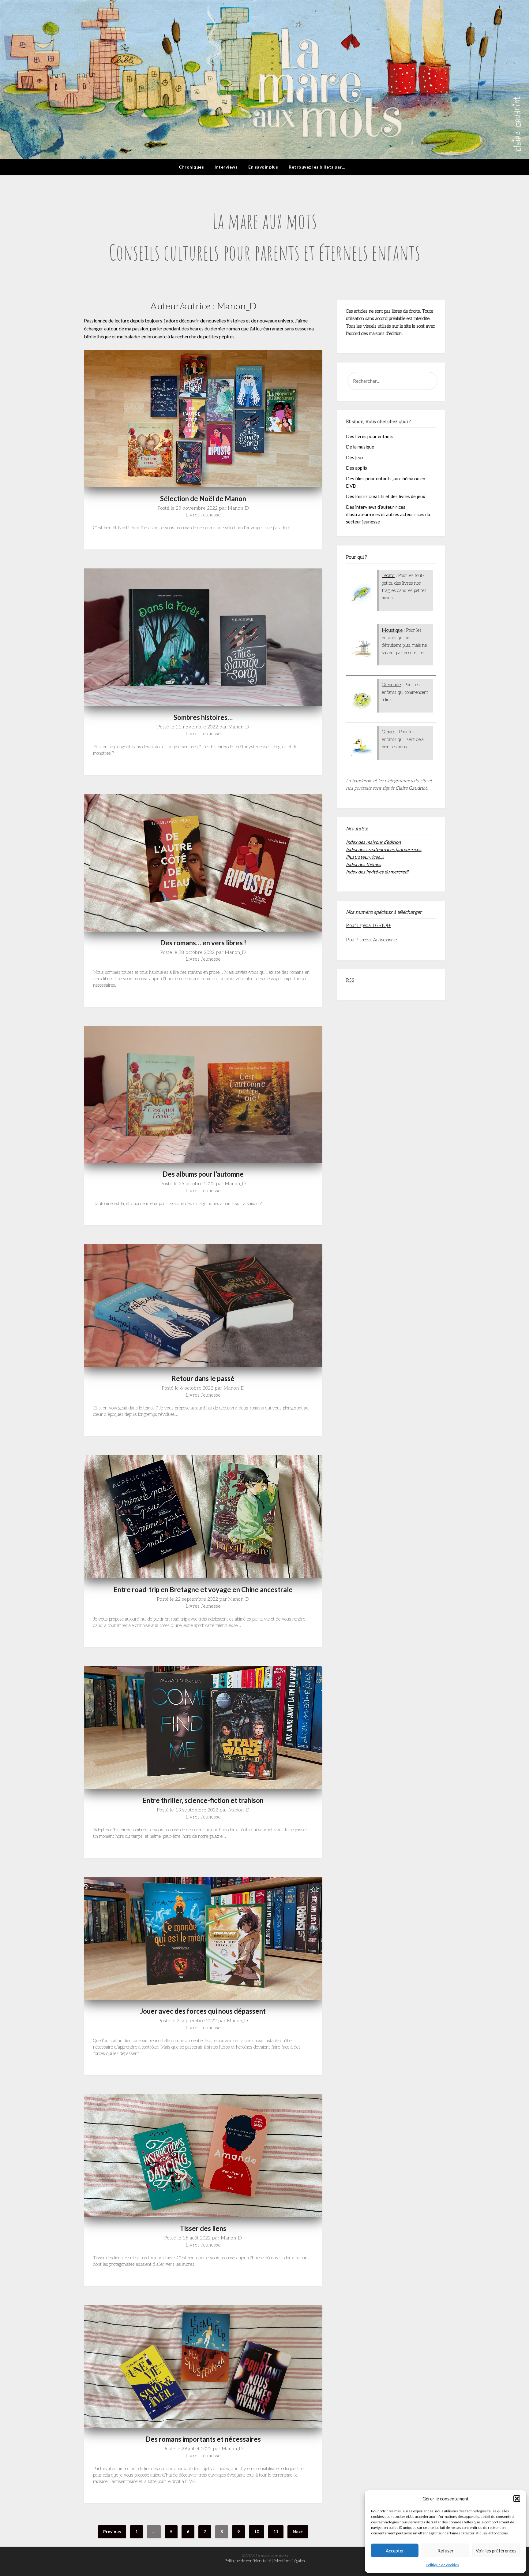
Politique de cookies (442, 2565)
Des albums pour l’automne (203, 1174)
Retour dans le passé (203, 1378)
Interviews (226, 167)
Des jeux (355, 457)
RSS (350, 980)
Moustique (392, 630)
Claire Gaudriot (411, 788)
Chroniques (191, 167)
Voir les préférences (496, 2551)
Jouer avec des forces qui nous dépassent (203, 2011)
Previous (112, 2531)
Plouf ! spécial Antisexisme (371, 940)
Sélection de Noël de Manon (203, 499)
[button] (517, 2499)
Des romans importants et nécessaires (203, 2439)
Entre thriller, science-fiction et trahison (203, 1800)
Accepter (395, 2551)
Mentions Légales (289, 2561)
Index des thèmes (364, 864)
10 (257, 2531)
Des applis (356, 468)
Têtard (388, 575)
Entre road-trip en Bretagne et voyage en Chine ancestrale (203, 1590)
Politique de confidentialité (248, 2561)
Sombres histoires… (203, 717)
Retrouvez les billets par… (317, 167)
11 (276, 2531)
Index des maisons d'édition (373, 842)
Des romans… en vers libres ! (203, 943)
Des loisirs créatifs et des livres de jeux (386, 496)
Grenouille (391, 685)
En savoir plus (263, 167)
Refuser (446, 2551)
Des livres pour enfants (370, 436)
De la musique (360, 447)
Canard (389, 732)
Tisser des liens (203, 2228)
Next (298, 2531)
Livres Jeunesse (203, 515)
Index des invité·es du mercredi (377, 872)
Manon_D (238, 508)
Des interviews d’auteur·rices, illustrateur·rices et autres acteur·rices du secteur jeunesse (388, 514)
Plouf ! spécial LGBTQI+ (368, 925)
